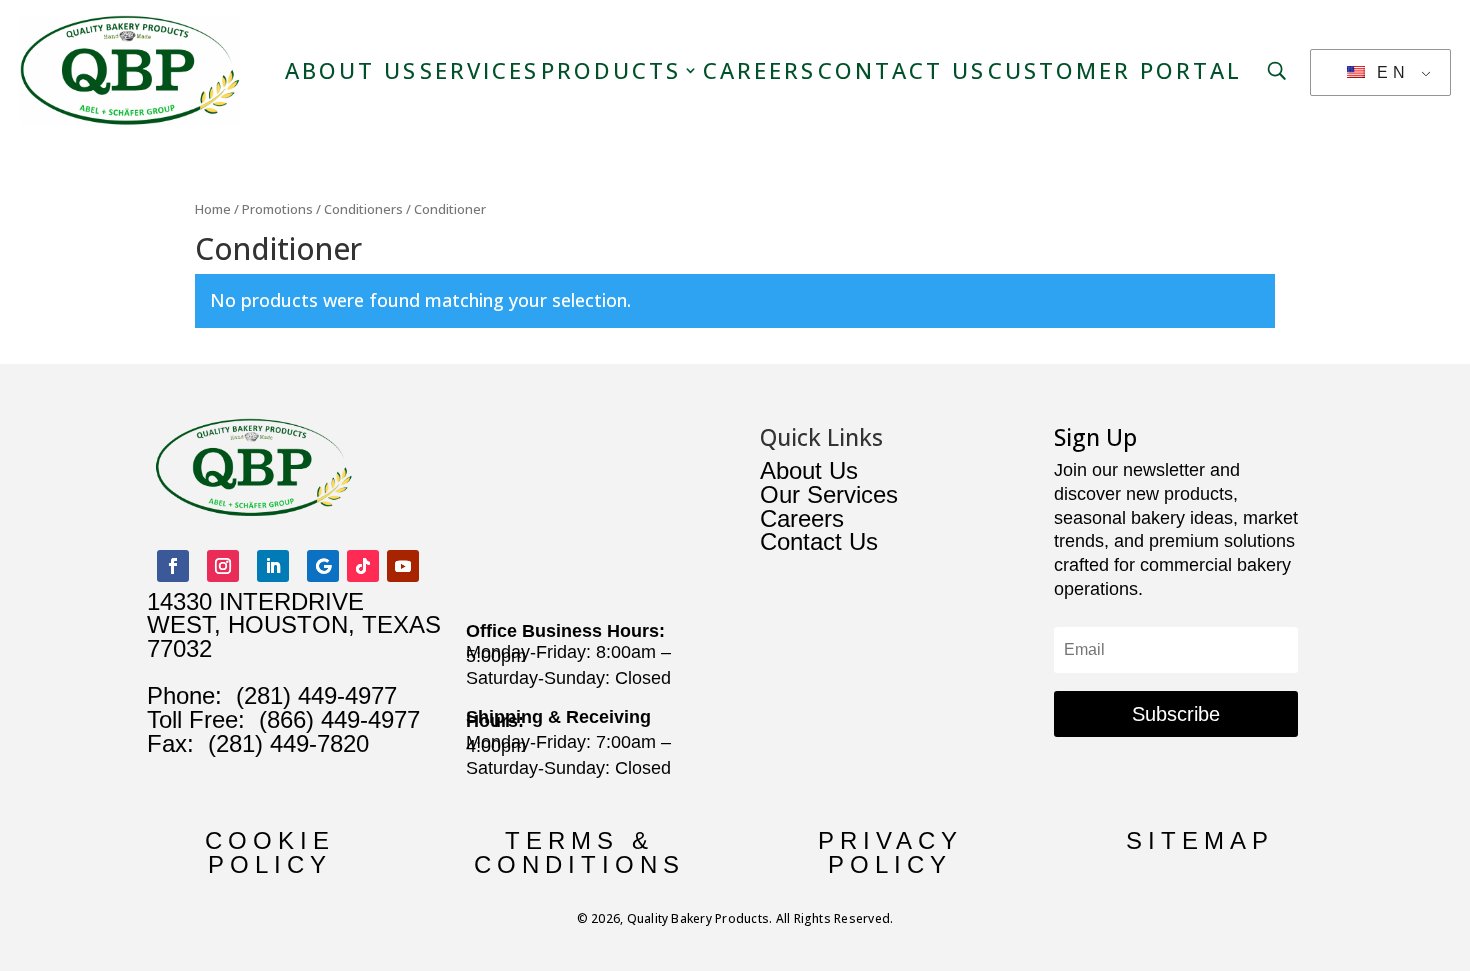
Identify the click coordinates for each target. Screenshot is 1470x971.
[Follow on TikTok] (363, 566)
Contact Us (902, 70)
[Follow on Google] (323, 566)
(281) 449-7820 (281, 743)
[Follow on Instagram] (223, 566)
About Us (351, 70)
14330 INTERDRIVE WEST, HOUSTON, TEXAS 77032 (294, 625)
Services (479, 70)
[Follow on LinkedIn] (273, 566)
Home (213, 209)
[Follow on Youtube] (403, 566)
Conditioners (363, 209)
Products (611, 70)
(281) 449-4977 (316, 695)
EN (1389, 72)
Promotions (277, 209)
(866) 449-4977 (339, 719)
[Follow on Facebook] (173, 566)
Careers (759, 70)
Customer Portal (1115, 70)
